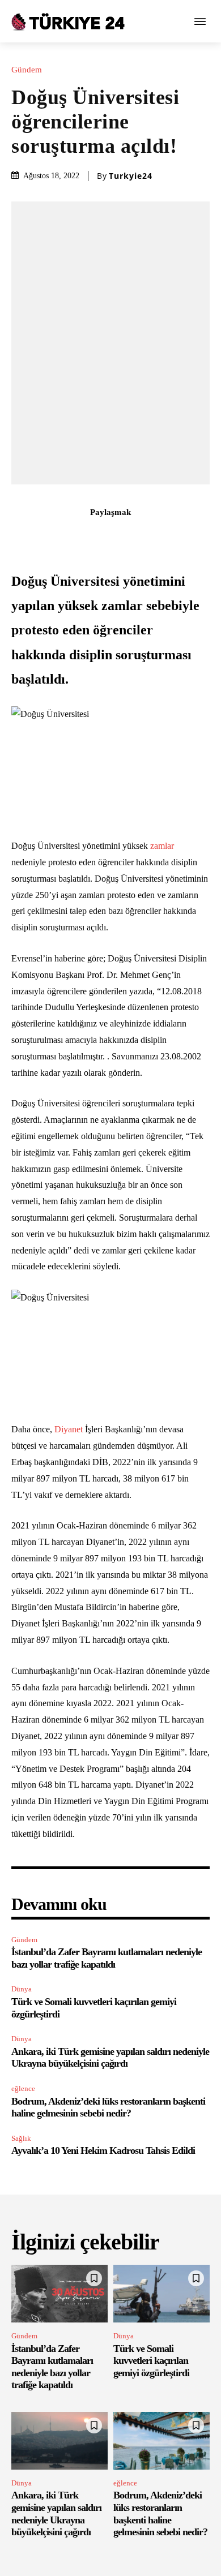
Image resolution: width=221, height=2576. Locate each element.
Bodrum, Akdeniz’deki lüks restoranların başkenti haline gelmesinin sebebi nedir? (108, 2107)
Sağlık (21, 2138)
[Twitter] (71, 537)
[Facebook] (45, 537)
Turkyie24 (131, 176)
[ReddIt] (150, 537)
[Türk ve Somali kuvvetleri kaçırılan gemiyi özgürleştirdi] (161, 2294)
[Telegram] (176, 537)
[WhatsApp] (124, 537)
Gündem (27, 70)
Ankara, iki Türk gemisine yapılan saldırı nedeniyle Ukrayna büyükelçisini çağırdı (110, 2058)
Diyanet (69, 1429)
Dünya (22, 1989)
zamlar (161, 846)
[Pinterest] (97, 537)
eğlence (23, 2088)
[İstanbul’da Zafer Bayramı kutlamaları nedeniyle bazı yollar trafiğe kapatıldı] (59, 2294)
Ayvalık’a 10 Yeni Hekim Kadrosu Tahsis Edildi (103, 2150)
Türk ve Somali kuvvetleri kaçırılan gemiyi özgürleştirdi (151, 2361)
